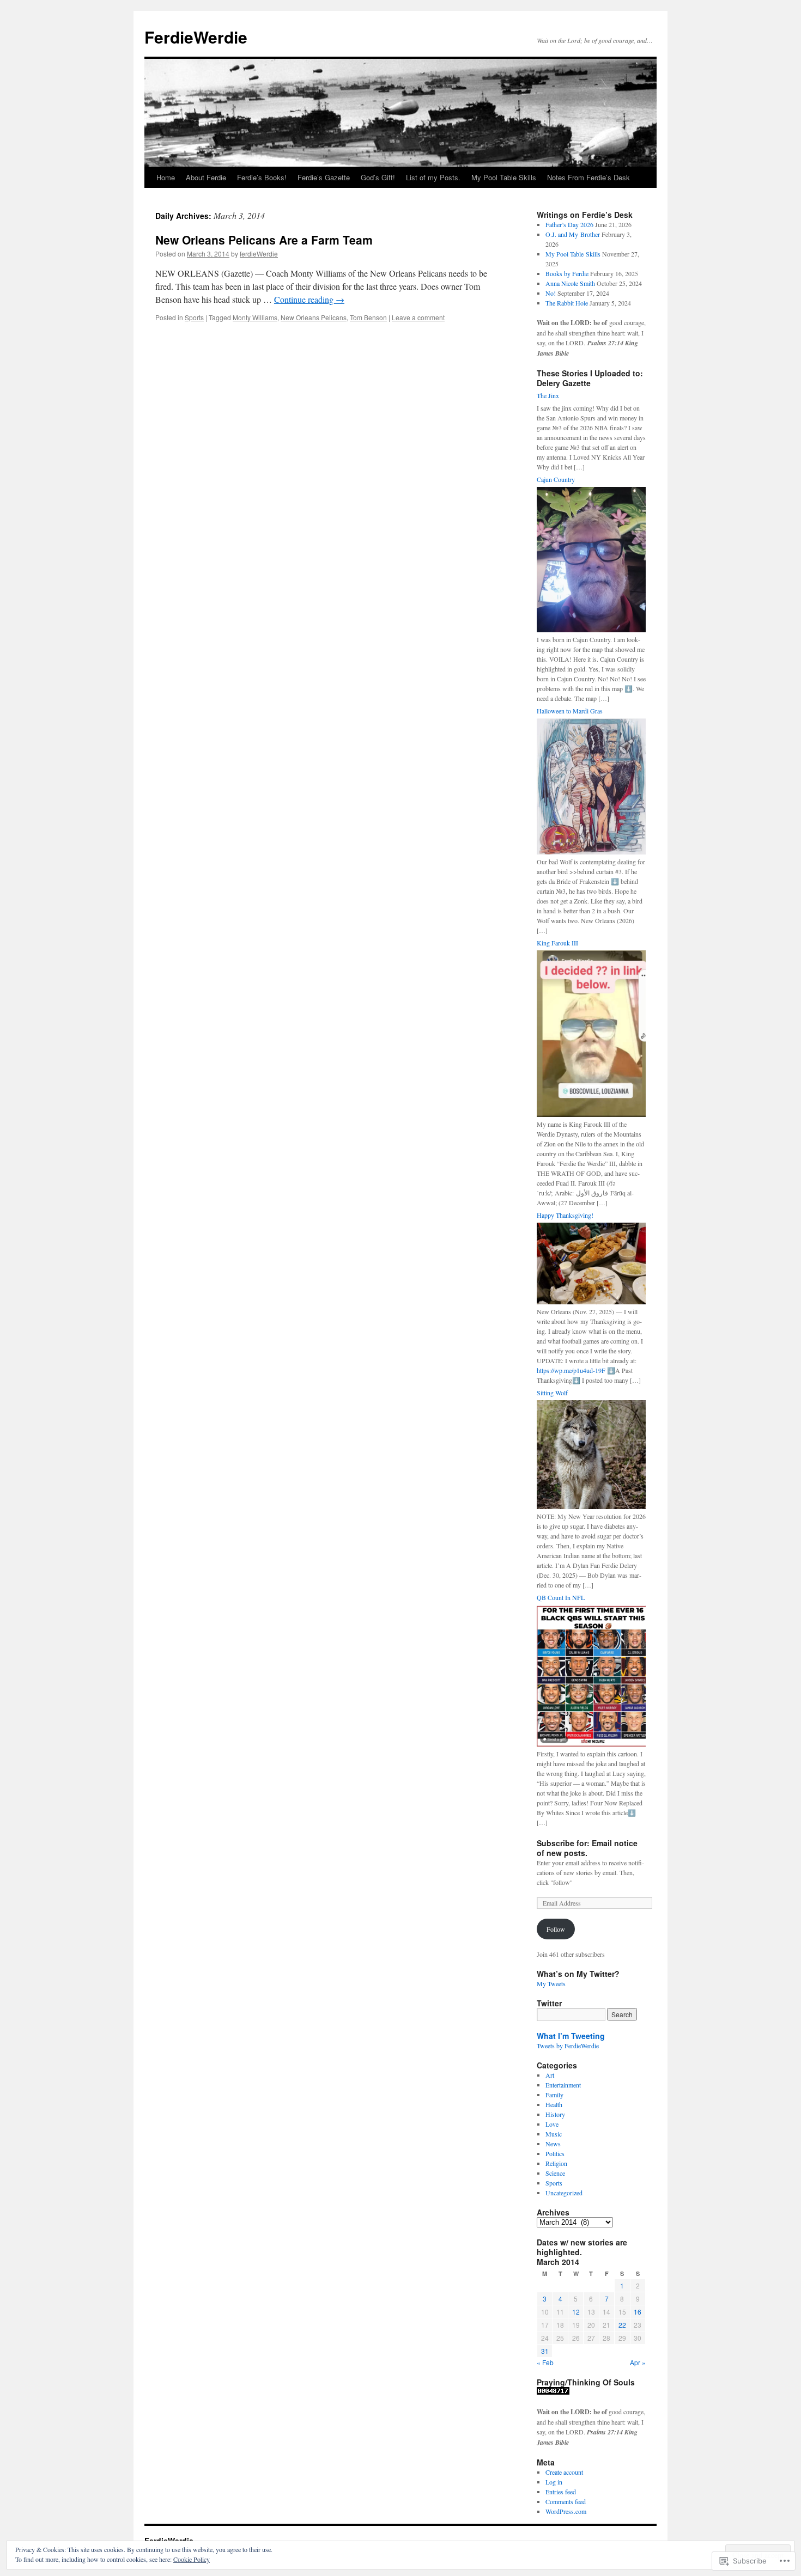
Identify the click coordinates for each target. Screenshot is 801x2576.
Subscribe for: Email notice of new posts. (587, 1848)
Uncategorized (564, 2193)
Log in (554, 2482)
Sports (194, 317)
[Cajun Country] (591, 630)
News (553, 2144)
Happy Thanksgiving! (565, 1215)
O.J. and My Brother (573, 234)
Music (554, 2134)
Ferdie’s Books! (262, 177)
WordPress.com (566, 2511)
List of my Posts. (433, 177)
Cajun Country (556, 479)
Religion (556, 2163)
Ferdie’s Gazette (324, 177)
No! (551, 293)
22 (622, 2325)
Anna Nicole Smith (570, 283)
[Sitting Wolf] (591, 1506)
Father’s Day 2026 (569, 224)
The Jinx (548, 395)
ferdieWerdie (259, 254)
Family (554, 2095)
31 (545, 2351)
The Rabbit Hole (567, 303)
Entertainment (563, 2085)
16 (638, 2312)
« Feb (545, 2362)
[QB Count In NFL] (591, 1744)
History (555, 2114)
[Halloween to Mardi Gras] (591, 852)
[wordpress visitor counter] (553, 2392)
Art (550, 2075)
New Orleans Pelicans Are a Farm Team (264, 240)
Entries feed (561, 2492)
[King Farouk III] (591, 1114)
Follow (556, 1929)
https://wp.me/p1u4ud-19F (571, 1370)
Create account (564, 2472)
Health (554, 2104)
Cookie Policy (192, 2559)
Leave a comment (418, 317)
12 (576, 2312)
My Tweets (551, 1983)
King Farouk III (557, 943)
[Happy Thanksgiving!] (591, 1302)
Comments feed (566, 2501)
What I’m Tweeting (571, 2036)
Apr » (638, 2362)
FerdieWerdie (196, 37)
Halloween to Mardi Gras (570, 711)
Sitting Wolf (552, 1393)
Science (555, 2173)
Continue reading (309, 299)
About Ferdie (206, 177)
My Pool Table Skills (504, 177)
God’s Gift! (378, 177)
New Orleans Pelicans (314, 317)
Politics (555, 2153)
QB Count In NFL (561, 1597)
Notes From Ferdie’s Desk (588, 177)
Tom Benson (368, 317)
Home (166, 177)
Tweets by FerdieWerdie (568, 2046)
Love (552, 2124)
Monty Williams (255, 317)
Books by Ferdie (567, 273)
